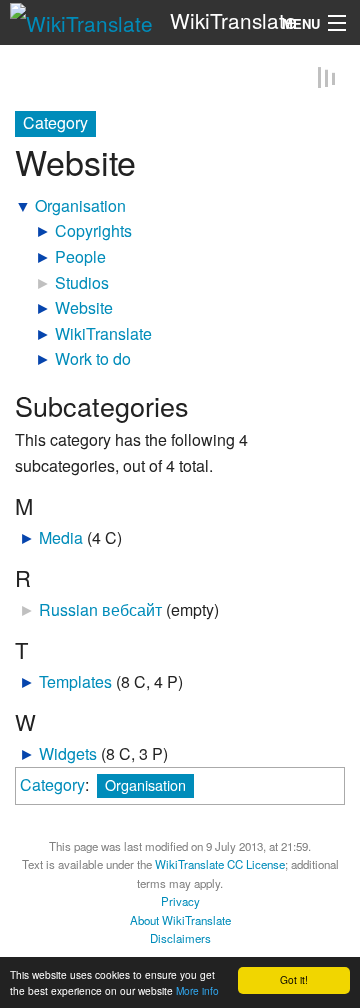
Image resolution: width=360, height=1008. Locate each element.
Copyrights (93, 231)
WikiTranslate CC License (220, 865)
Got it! (294, 979)
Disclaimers (180, 939)
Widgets (68, 754)
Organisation (80, 206)
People (80, 257)
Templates (75, 682)
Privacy (180, 902)
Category (52, 785)
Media (61, 538)
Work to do (93, 359)
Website (84, 308)
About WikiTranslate (180, 921)
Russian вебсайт (100, 610)
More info (197, 990)
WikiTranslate (103, 334)
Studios (82, 283)
